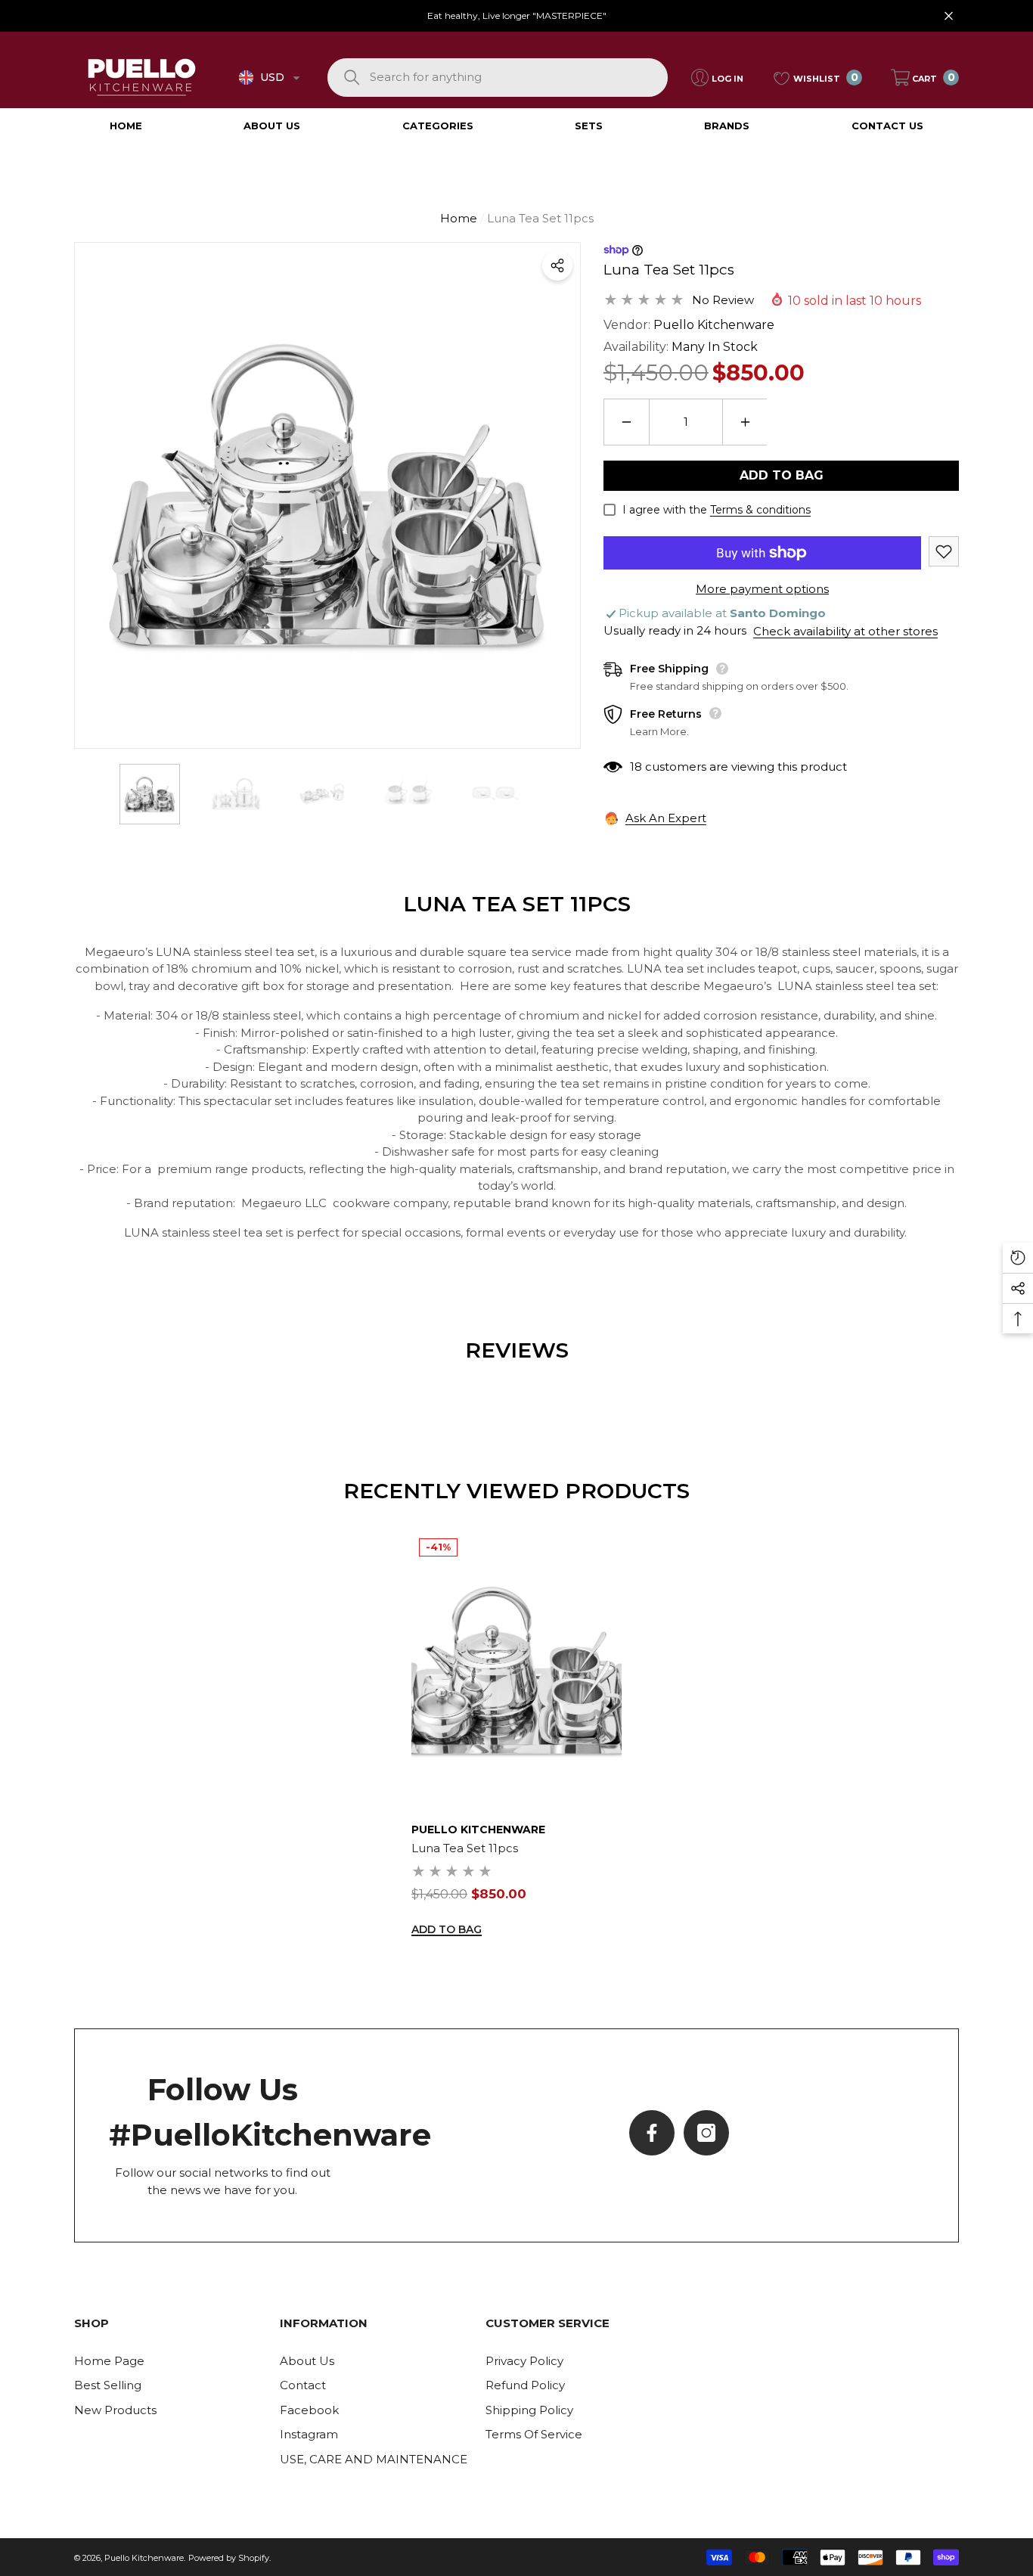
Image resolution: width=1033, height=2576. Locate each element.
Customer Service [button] (548, 2323)
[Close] (949, 16)
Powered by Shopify (229, 2558)
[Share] (557, 265)
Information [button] (324, 2323)
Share (557, 265)
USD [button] (272, 77)
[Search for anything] (498, 78)
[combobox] (518, 78)
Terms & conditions (760, 510)
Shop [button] (92, 2323)
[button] (296, 78)
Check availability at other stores (845, 631)
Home (459, 218)
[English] (246, 78)
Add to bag (782, 475)
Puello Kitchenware (714, 325)
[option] (327, 495)
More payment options (762, 589)
